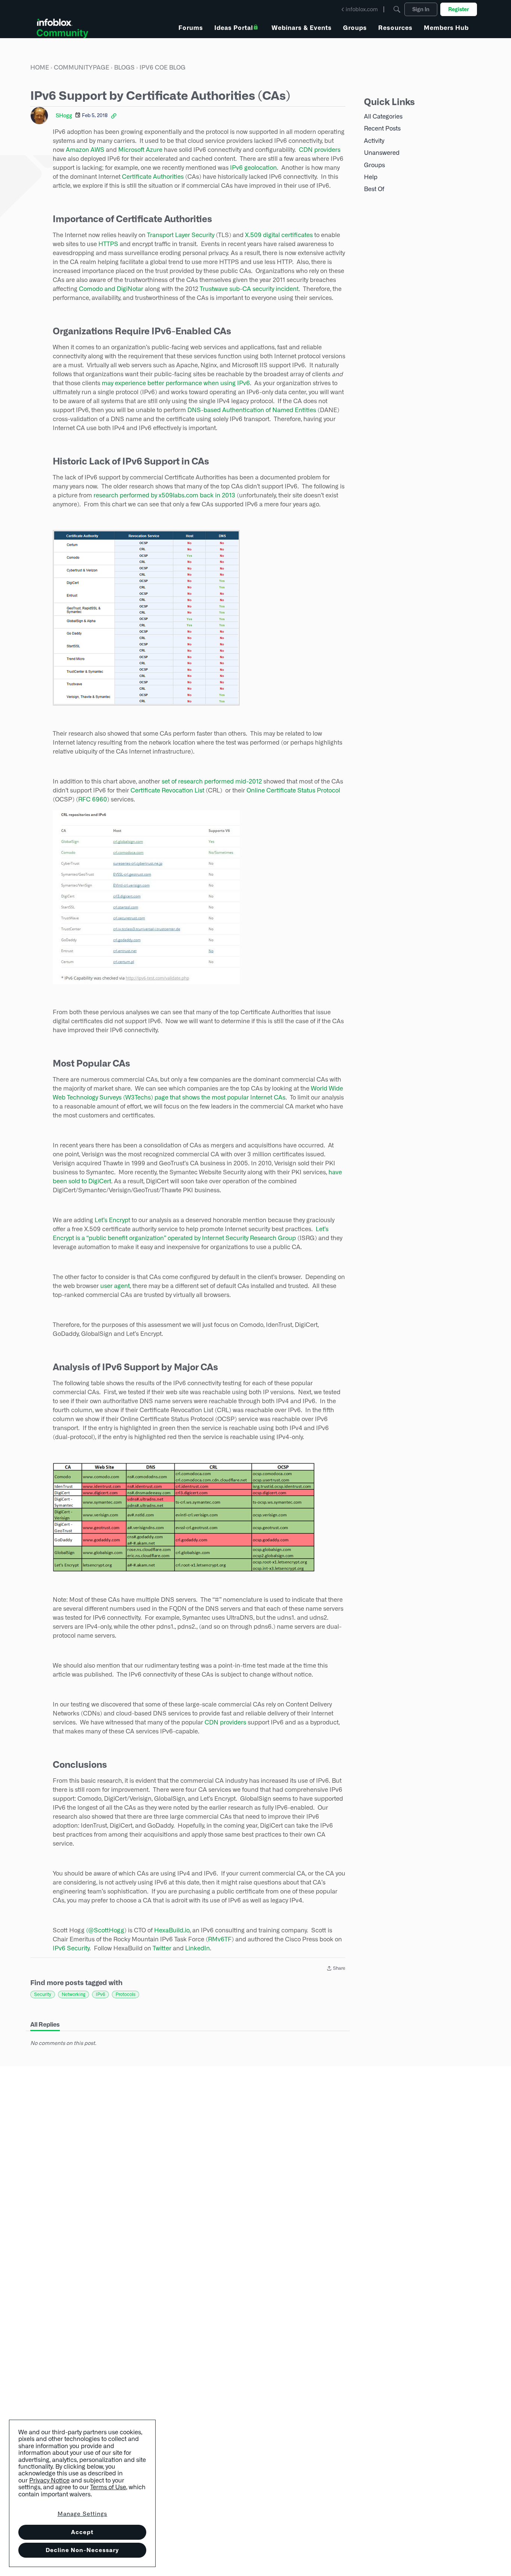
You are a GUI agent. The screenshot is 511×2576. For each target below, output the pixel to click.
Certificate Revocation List (167, 790)
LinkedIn (198, 1948)
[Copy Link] (114, 116)
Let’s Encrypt (112, 1220)
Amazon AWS (85, 150)
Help (371, 177)
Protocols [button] (126, 1994)
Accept (82, 2532)
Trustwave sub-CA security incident (249, 289)
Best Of (374, 189)
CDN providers (320, 150)
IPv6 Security (71, 1948)
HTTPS (108, 244)
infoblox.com (362, 9)
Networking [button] (74, 1994)
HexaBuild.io (172, 1930)
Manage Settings (82, 2514)
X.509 (253, 235)
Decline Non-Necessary (82, 2550)
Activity (374, 141)
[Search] (397, 9)
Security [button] (43, 1994)
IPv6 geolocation (253, 168)
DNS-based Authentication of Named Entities (252, 410)
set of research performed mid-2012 (212, 781)
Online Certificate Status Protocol (293, 790)
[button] (146, 618)
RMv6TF (220, 1939)
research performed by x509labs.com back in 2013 (164, 495)
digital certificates (288, 235)
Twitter (162, 1948)
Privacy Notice (49, 2480)
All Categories (383, 116)
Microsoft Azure (140, 150)
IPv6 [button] (100, 1994)
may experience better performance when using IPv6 (176, 383)
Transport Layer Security (181, 235)
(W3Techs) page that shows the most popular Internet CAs (204, 1097)
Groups (374, 165)
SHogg (64, 116)
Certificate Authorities (153, 177)
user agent (115, 1286)
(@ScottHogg (105, 1930)
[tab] (45, 2025)
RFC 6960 (93, 799)
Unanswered (382, 153)
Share (336, 1969)
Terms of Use (108, 2487)
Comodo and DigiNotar (111, 289)
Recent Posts (382, 128)
